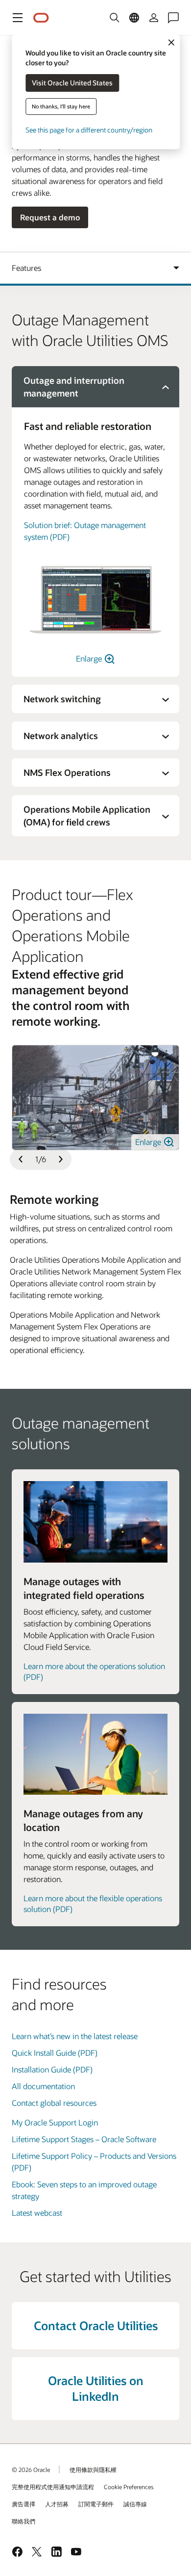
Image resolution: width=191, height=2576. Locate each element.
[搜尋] (115, 18)
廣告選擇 (24, 2504)
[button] (18, 18)
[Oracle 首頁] (41, 18)
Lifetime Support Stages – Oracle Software (84, 2139)
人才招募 (57, 2504)
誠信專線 (135, 2504)
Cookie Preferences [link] (129, 2487)
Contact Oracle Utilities (96, 2325)
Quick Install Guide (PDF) (55, 2053)
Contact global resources (54, 2103)
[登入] (154, 18)
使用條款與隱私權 (93, 2470)
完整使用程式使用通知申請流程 (53, 2487)
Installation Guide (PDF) (52, 2069)
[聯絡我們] (173, 18)
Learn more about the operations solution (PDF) (94, 1671)
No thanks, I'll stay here (61, 106)
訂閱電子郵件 (96, 2504)
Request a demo (50, 217)
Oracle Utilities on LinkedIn (96, 2388)
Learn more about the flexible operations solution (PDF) (93, 1903)
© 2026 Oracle (31, 2470)
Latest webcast (37, 2213)
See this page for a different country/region (89, 130)
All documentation (43, 2086)
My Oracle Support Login (55, 2122)
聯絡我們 (24, 2521)
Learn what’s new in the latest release (75, 2036)
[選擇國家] (134, 18)
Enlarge (90, 658)
